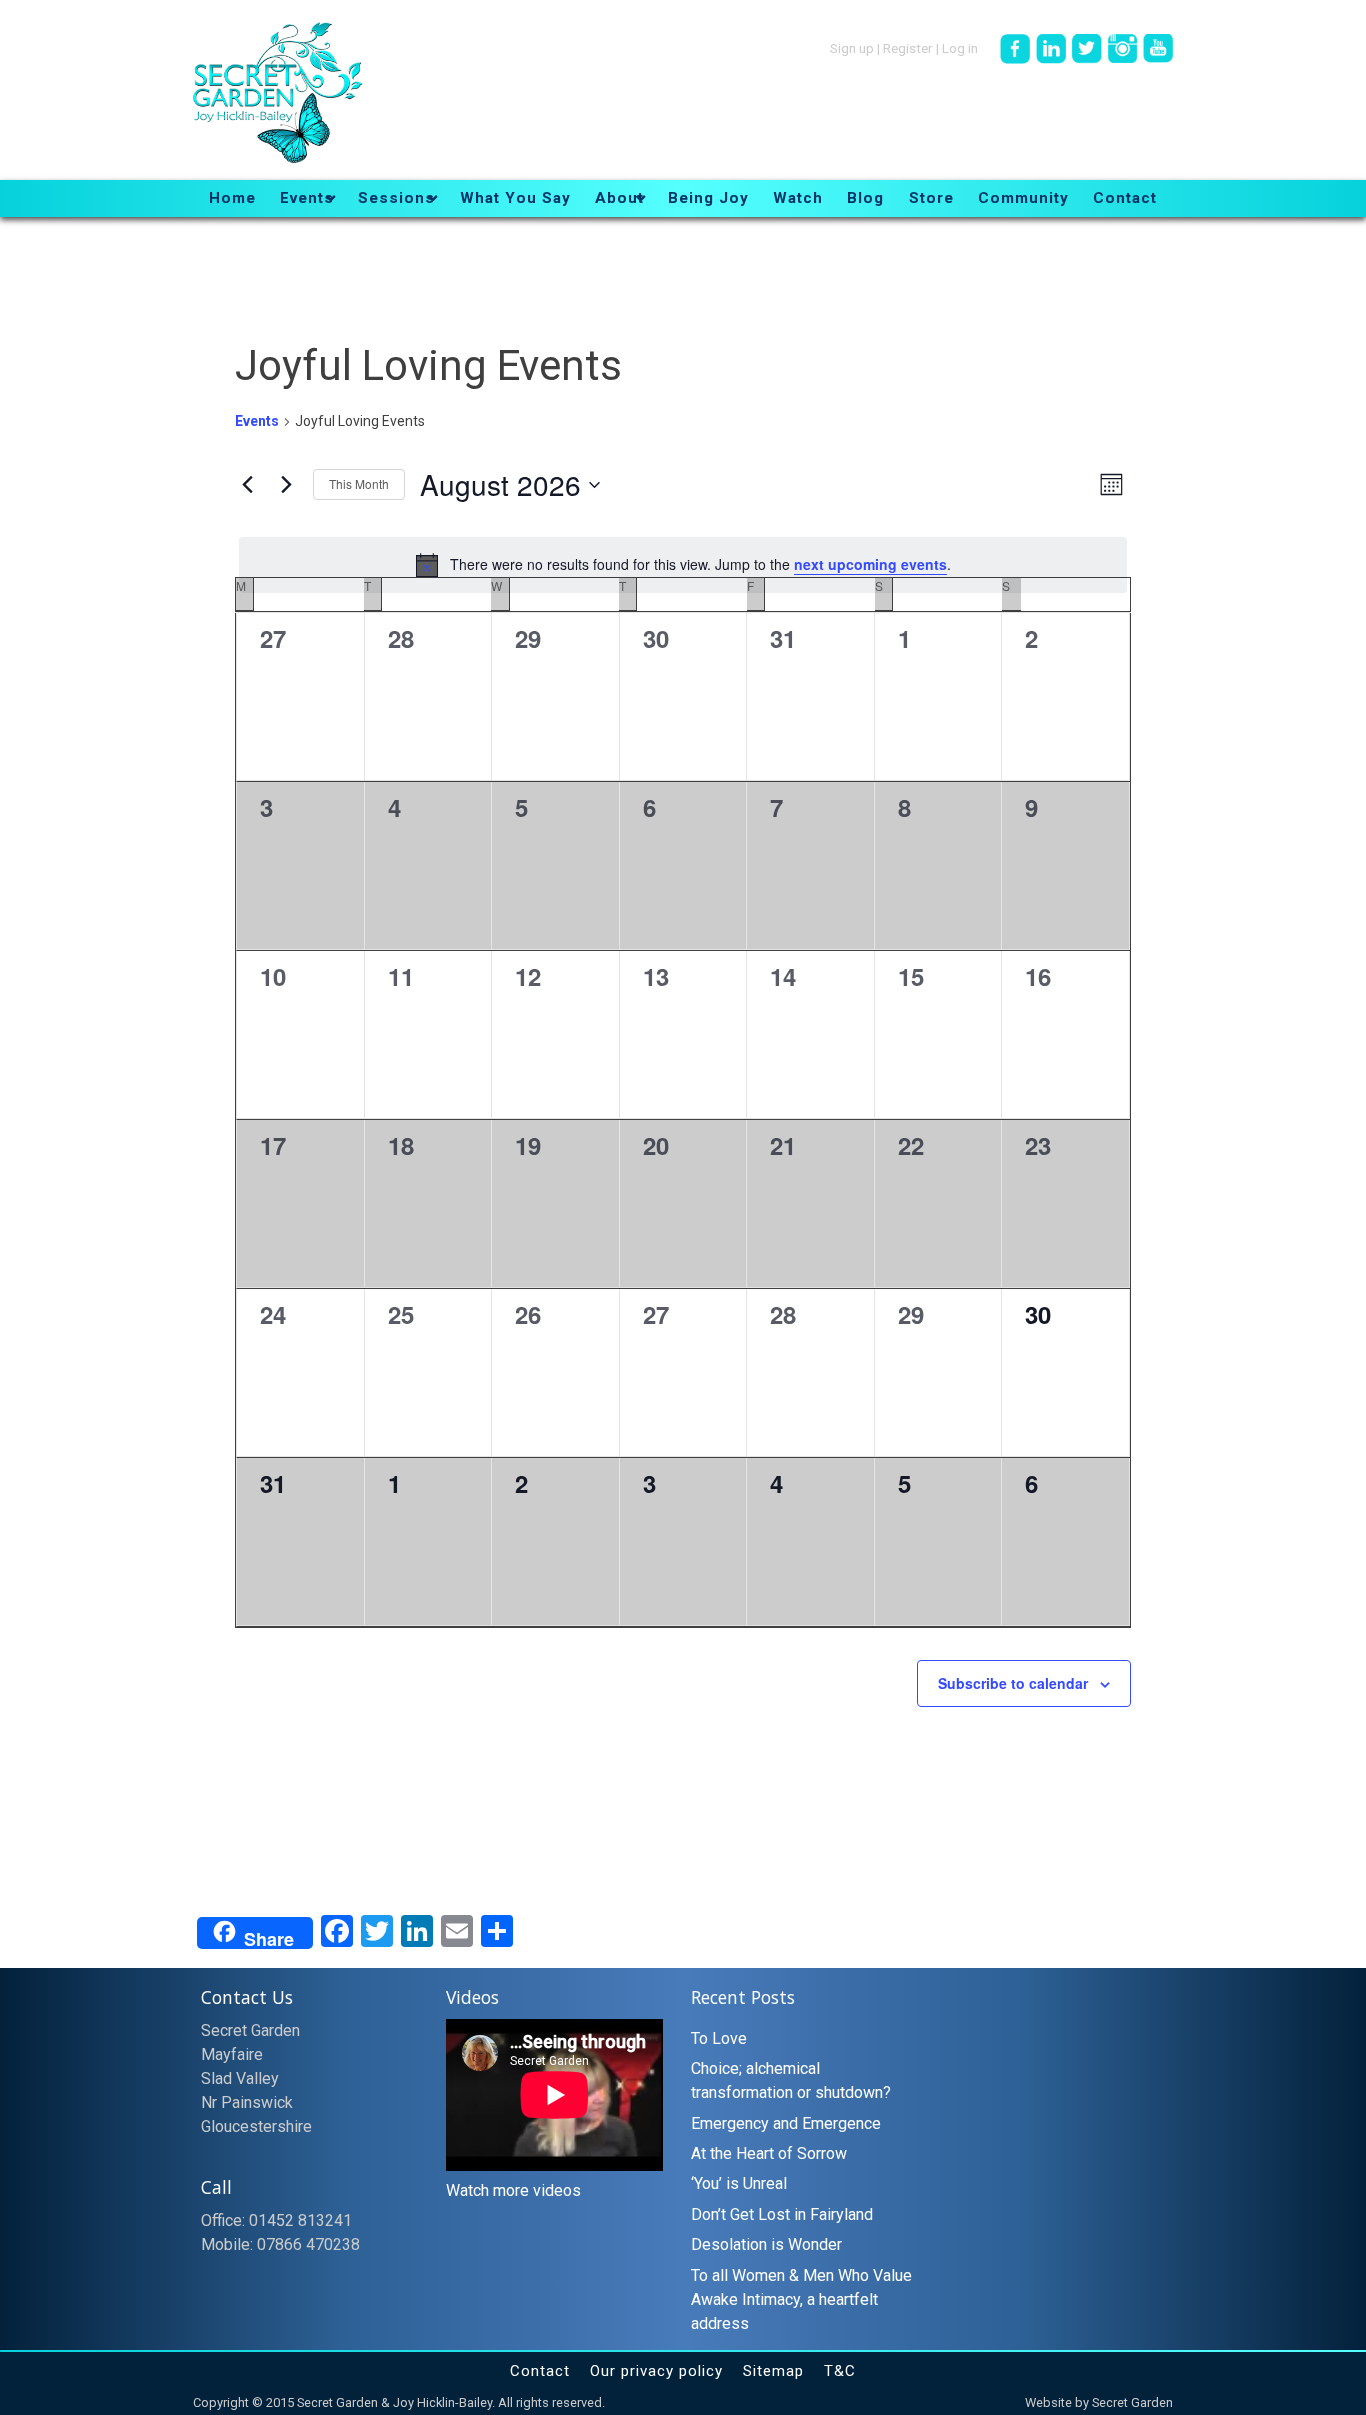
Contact (540, 2371)
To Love (719, 2038)
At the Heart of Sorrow (769, 2153)
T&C (840, 2371)
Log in (960, 47)
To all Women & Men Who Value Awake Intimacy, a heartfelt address (801, 2299)
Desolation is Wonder (766, 2244)
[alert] (683, 565)
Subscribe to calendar (1013, 1683)
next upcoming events (870, 564)
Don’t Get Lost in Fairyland (782, 2214)
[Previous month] (247, 485)
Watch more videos (513, 2190)
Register (908, 47)
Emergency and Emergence (786, 2123)
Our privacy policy (656, 2371)
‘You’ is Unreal (739, 2183)
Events (257, 421)
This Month (359, 483)
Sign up (852, 47)
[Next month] (286, 485)
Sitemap (773, 2371)
